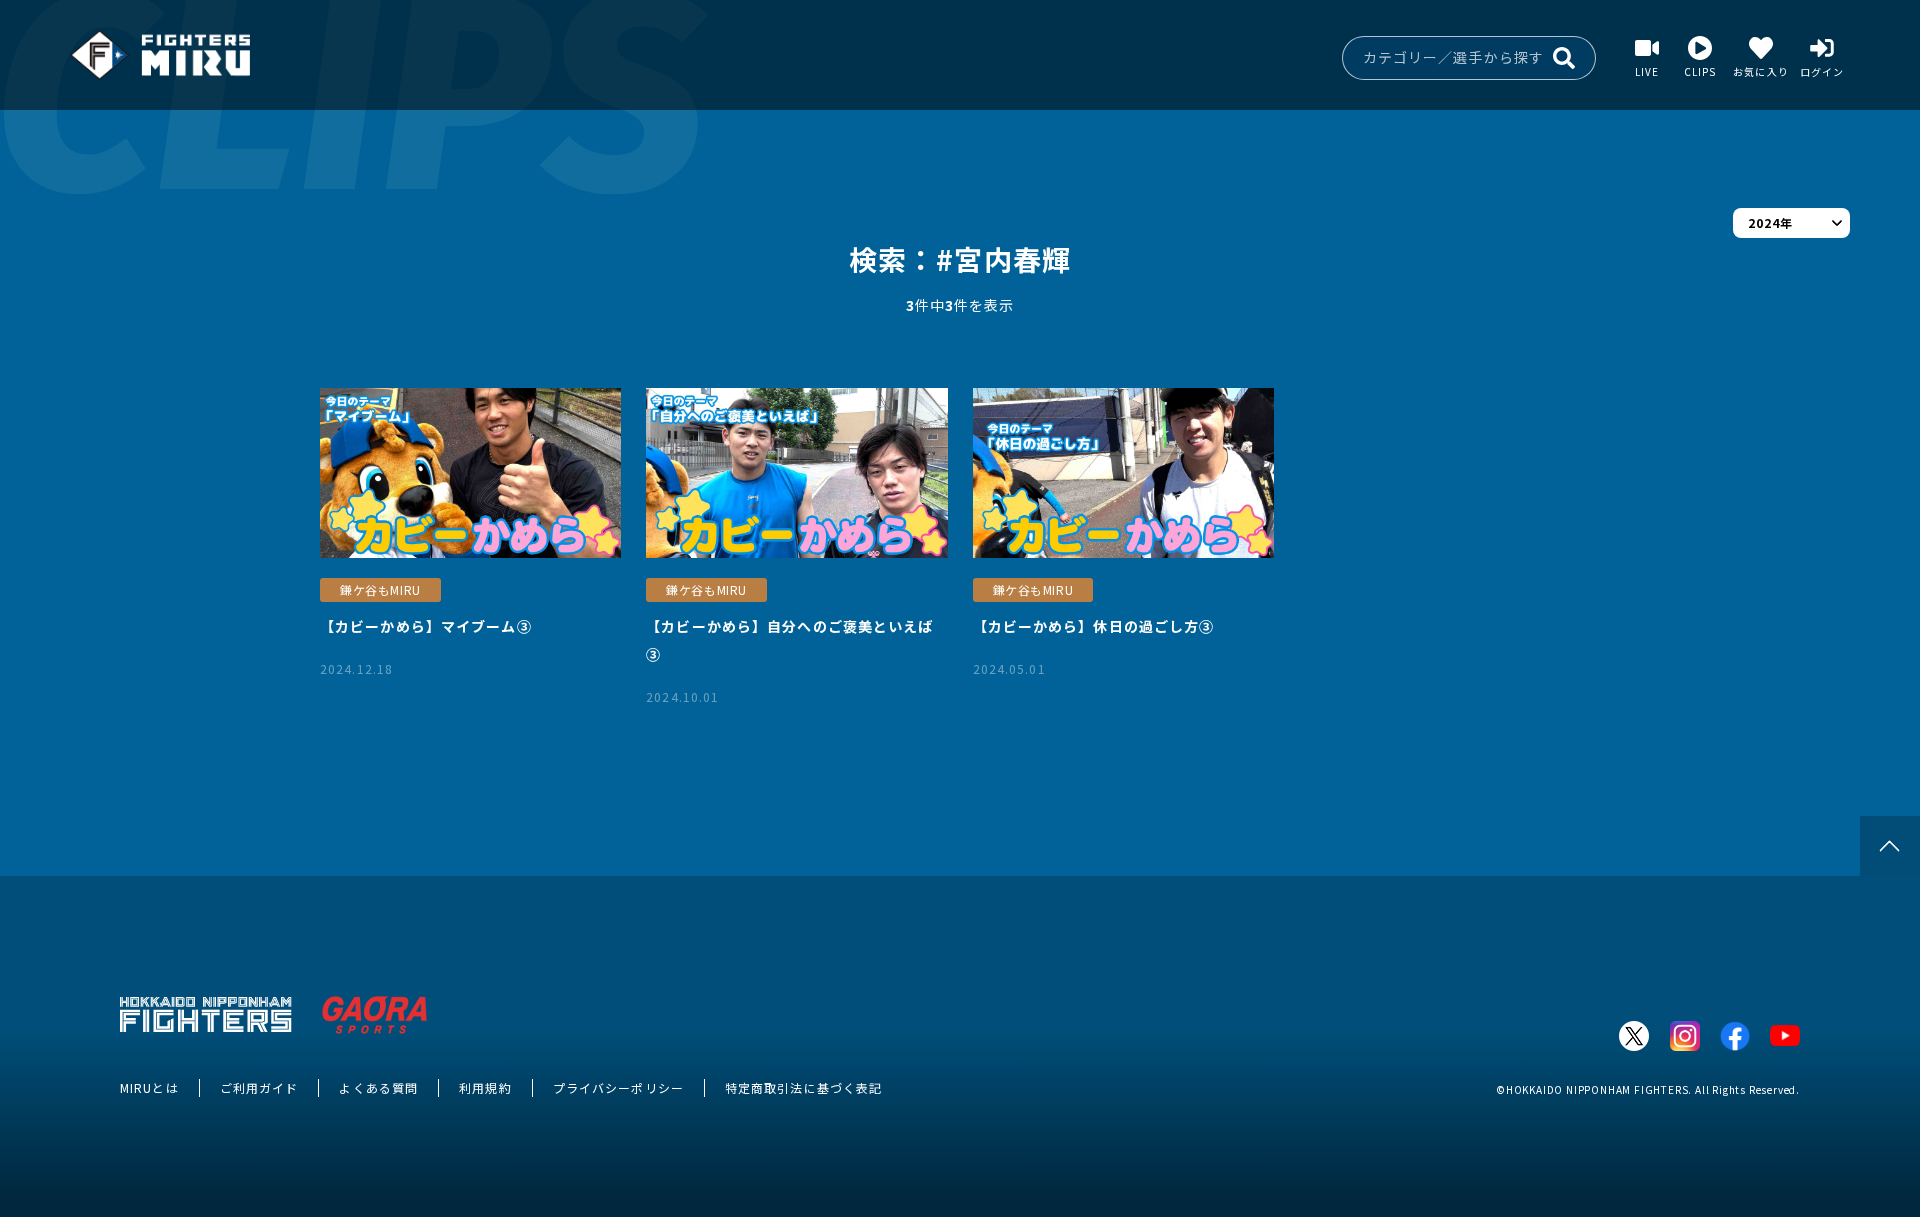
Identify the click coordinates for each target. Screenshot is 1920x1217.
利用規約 (485, 1087)
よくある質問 (378, 1087)
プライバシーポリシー (618, 1087)
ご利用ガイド (259, 1087)
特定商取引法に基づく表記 (803, 1087)
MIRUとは (149, 1087)
